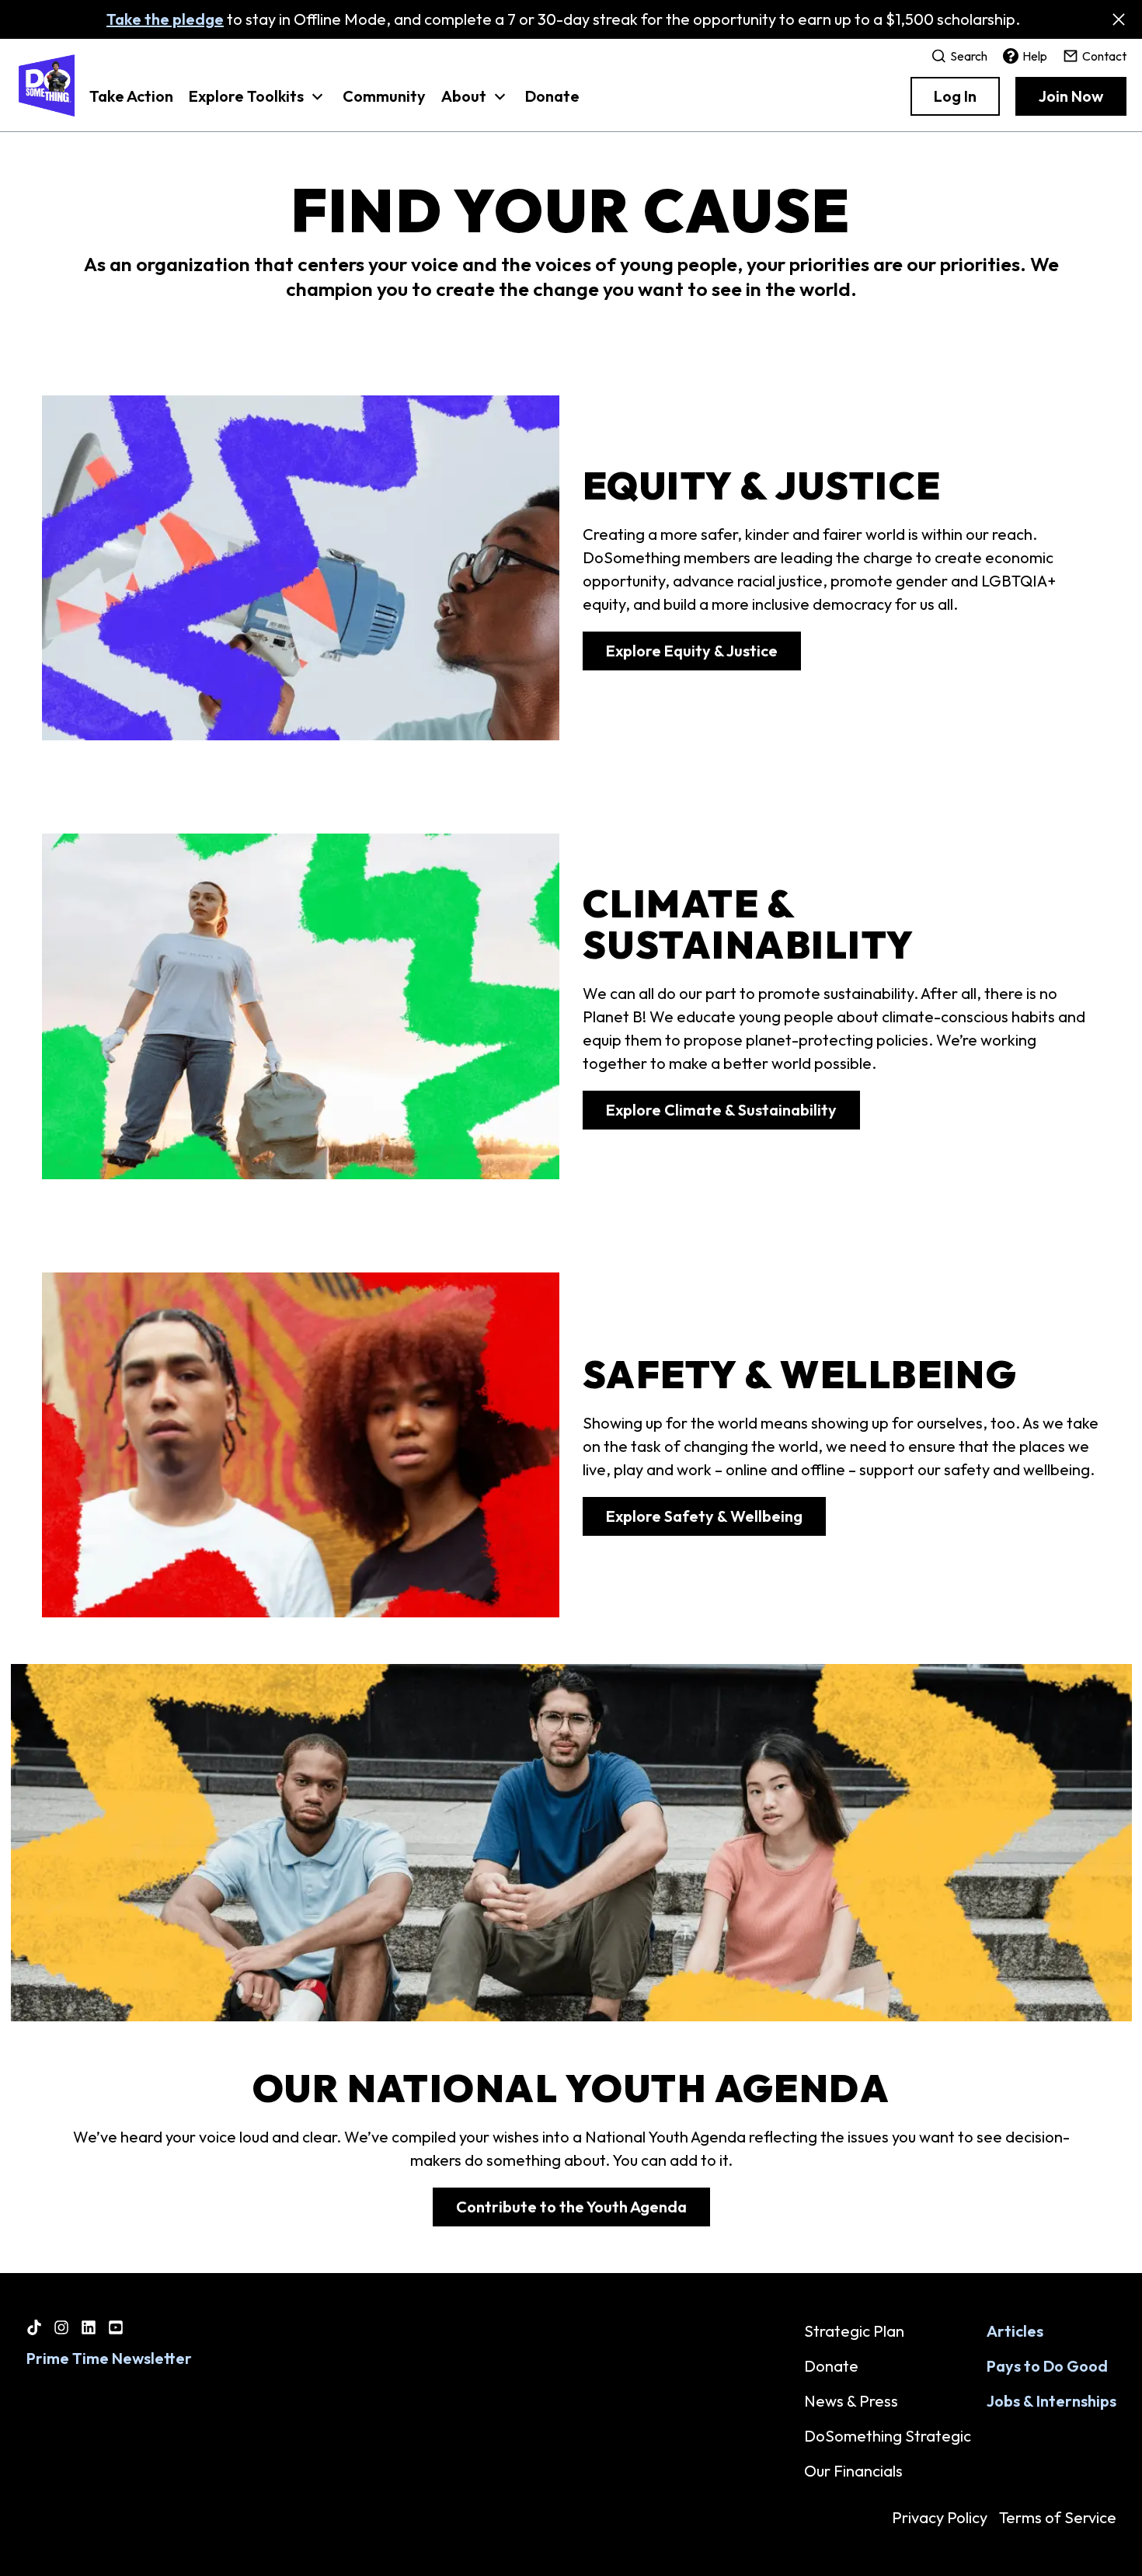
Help (1035, 56)
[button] (258, 104)
